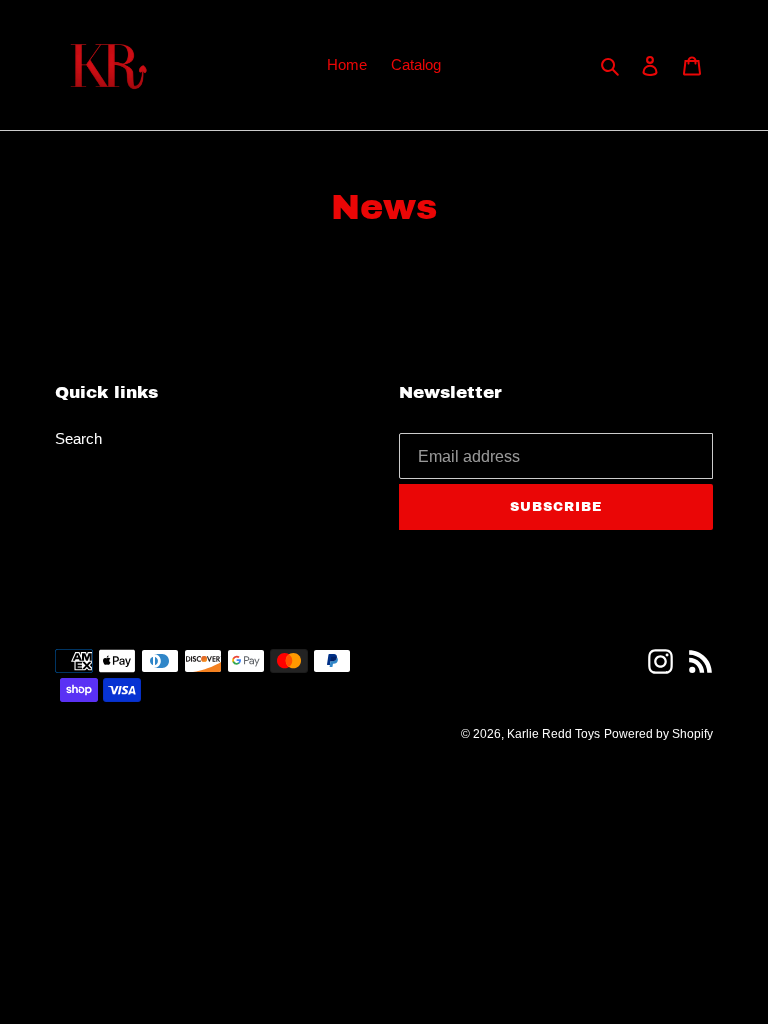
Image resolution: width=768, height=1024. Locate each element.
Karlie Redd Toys (553, 734)
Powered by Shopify (658, 734)
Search (78, 438)
